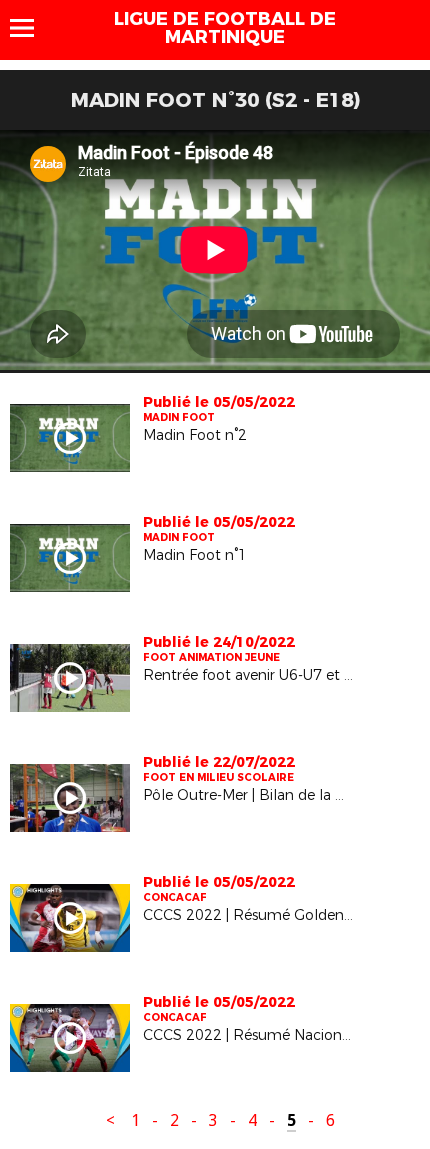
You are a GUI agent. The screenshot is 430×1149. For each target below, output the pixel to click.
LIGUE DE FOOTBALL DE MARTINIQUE (225, 28)
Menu (31, 28)
